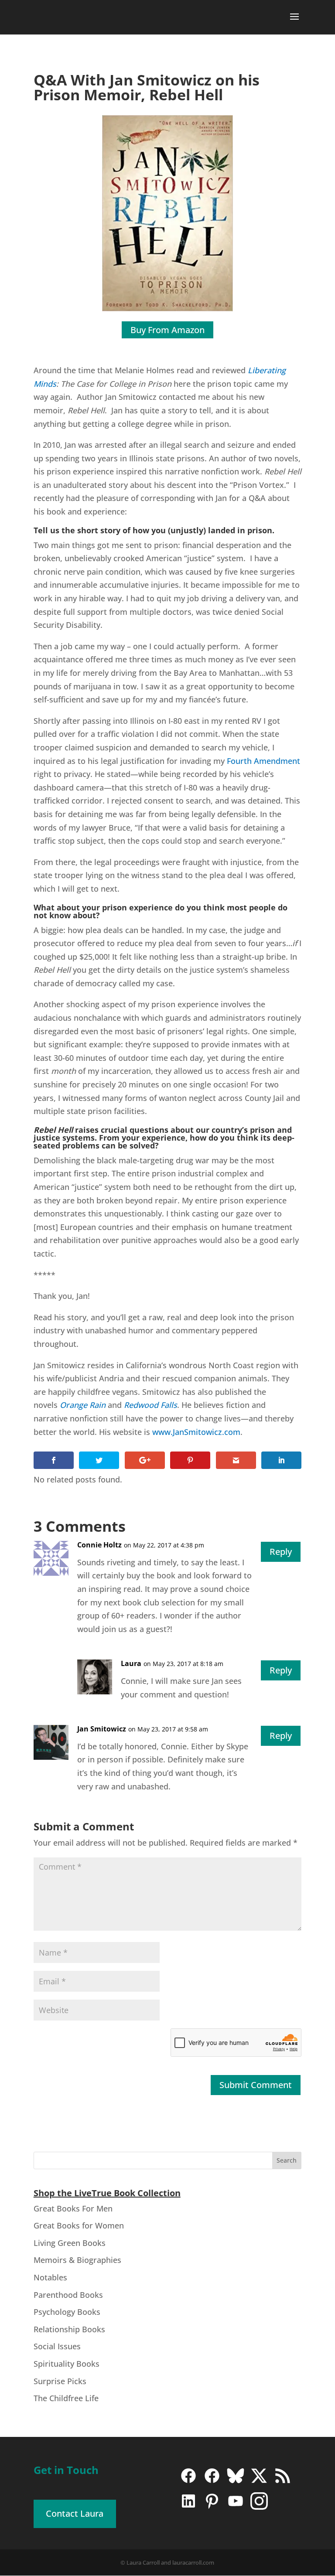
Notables (50, 2277)
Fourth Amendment (263, 761)
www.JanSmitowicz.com (196, 1432)
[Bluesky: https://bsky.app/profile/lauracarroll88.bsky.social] (236, 2482)
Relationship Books (69, 2329)
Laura (131, 1663)
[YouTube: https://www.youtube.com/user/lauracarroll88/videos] (236, 2507)
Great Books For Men (73, 2208)
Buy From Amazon (167, 330)
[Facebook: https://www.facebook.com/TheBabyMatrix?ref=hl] (212, 2482)
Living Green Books (70, 2243)
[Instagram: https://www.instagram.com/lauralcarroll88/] (259, 2507)
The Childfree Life (66, 2398)
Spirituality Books (67, 2364)
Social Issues (57, 2346)
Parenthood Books (68, 2295)
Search (287, 2160)
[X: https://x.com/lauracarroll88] (259, 2482)
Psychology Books (67, 2312)
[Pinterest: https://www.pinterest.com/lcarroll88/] (212, 2507)
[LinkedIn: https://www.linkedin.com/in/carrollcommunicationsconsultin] (188, 2507)
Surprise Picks (60, 2381)
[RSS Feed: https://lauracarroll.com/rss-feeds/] (283, 2482)
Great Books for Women (79, 2225)
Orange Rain (83, 1405)
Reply (281, 1552)
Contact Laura (75, 2513)
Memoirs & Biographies (77, 2260)
